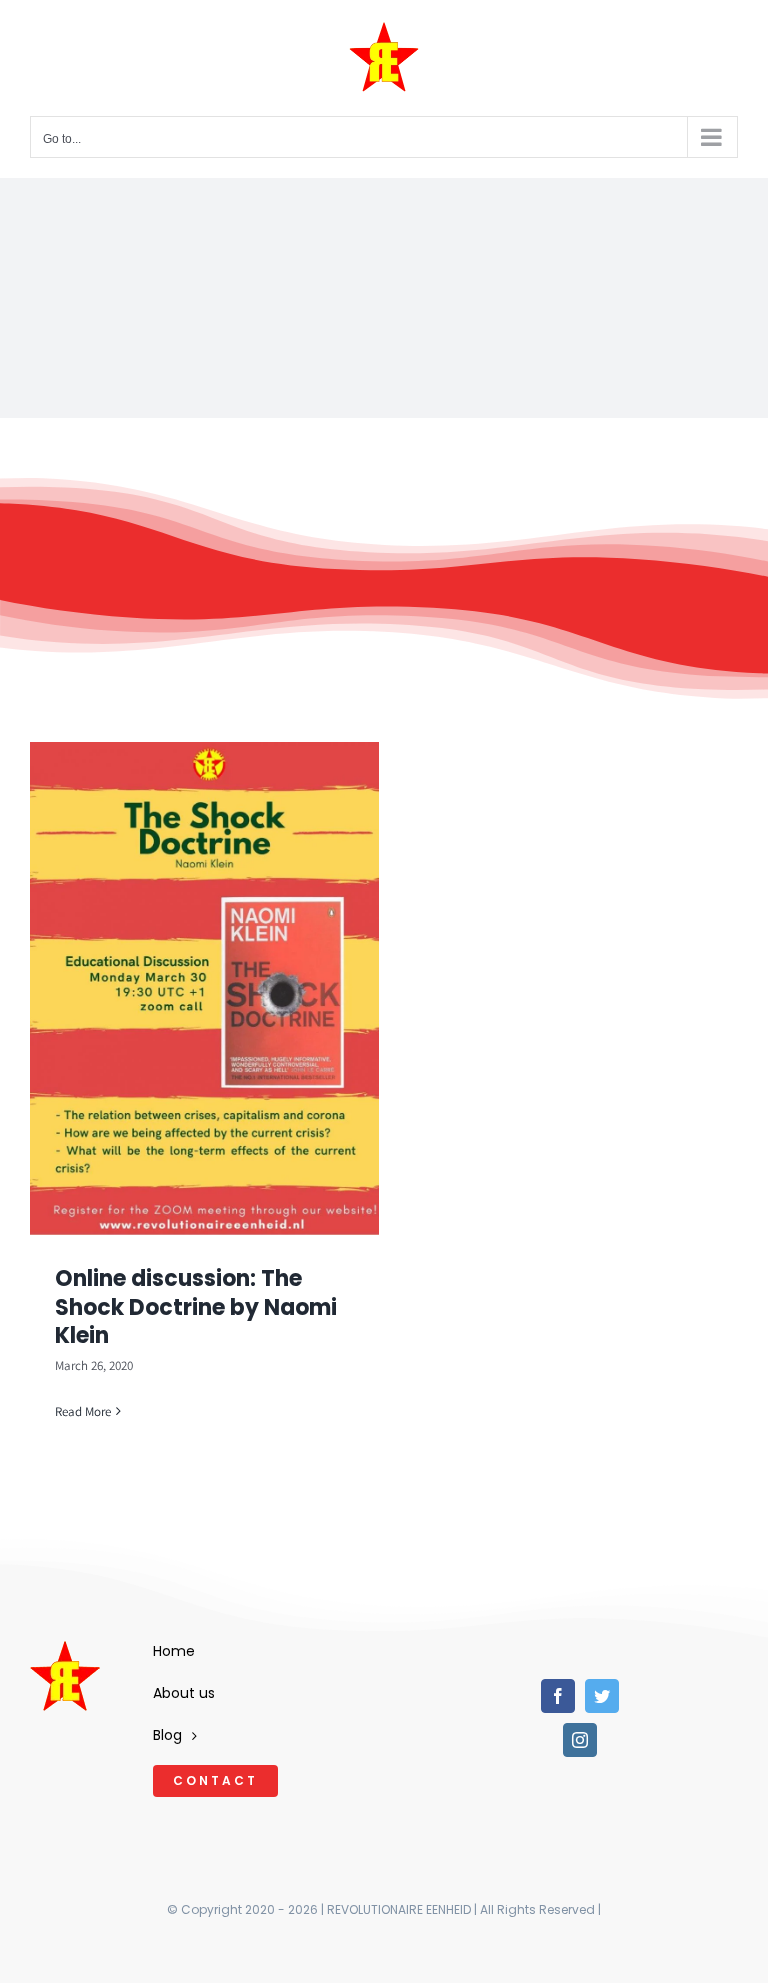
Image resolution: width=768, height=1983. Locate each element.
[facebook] (558, 1696)
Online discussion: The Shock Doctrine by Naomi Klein (196, 1307)
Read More (83, 1411)
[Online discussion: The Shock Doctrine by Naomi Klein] (204, 988)
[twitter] (602, 1696)
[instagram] (580, 1740)
